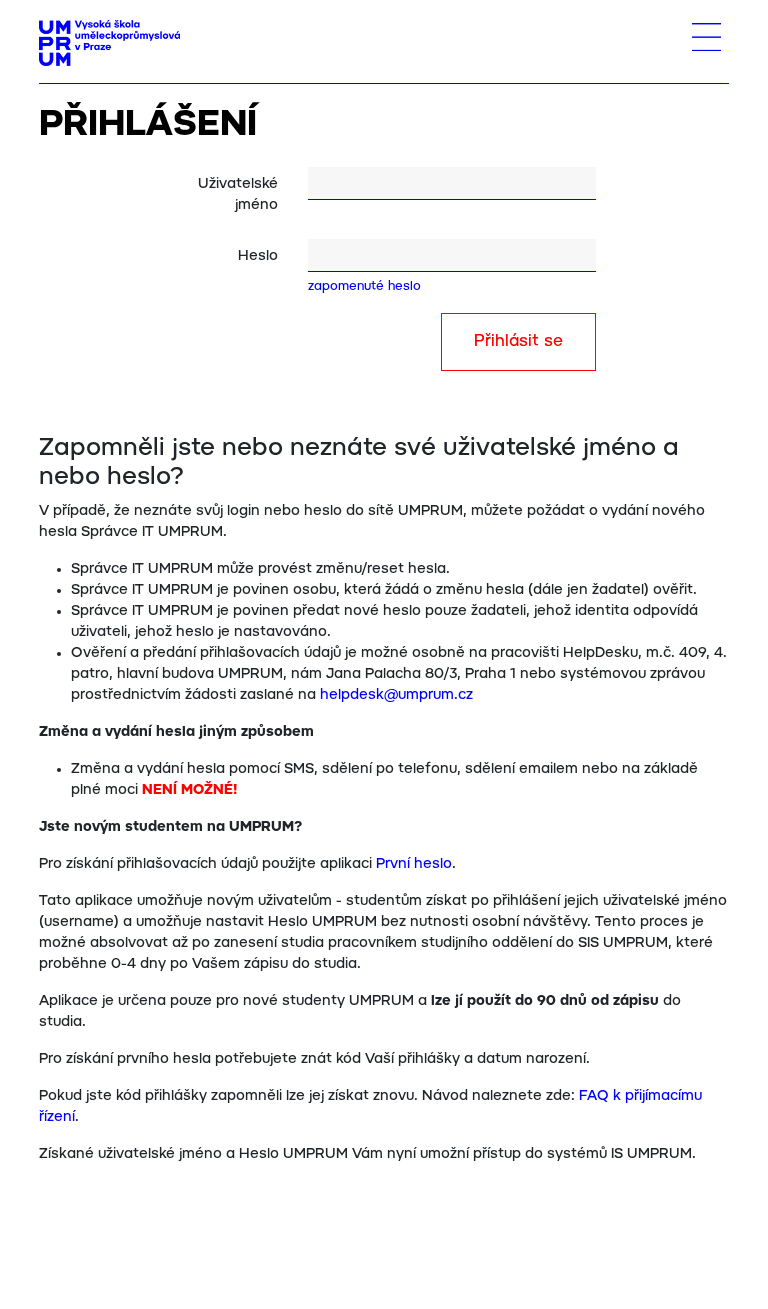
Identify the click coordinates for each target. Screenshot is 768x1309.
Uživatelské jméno (238, 194)
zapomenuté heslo (364, 286)
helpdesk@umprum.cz (396, 695)
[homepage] (109, 43)
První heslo (414, 864)
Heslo (258, 256)
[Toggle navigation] (706, 37)
